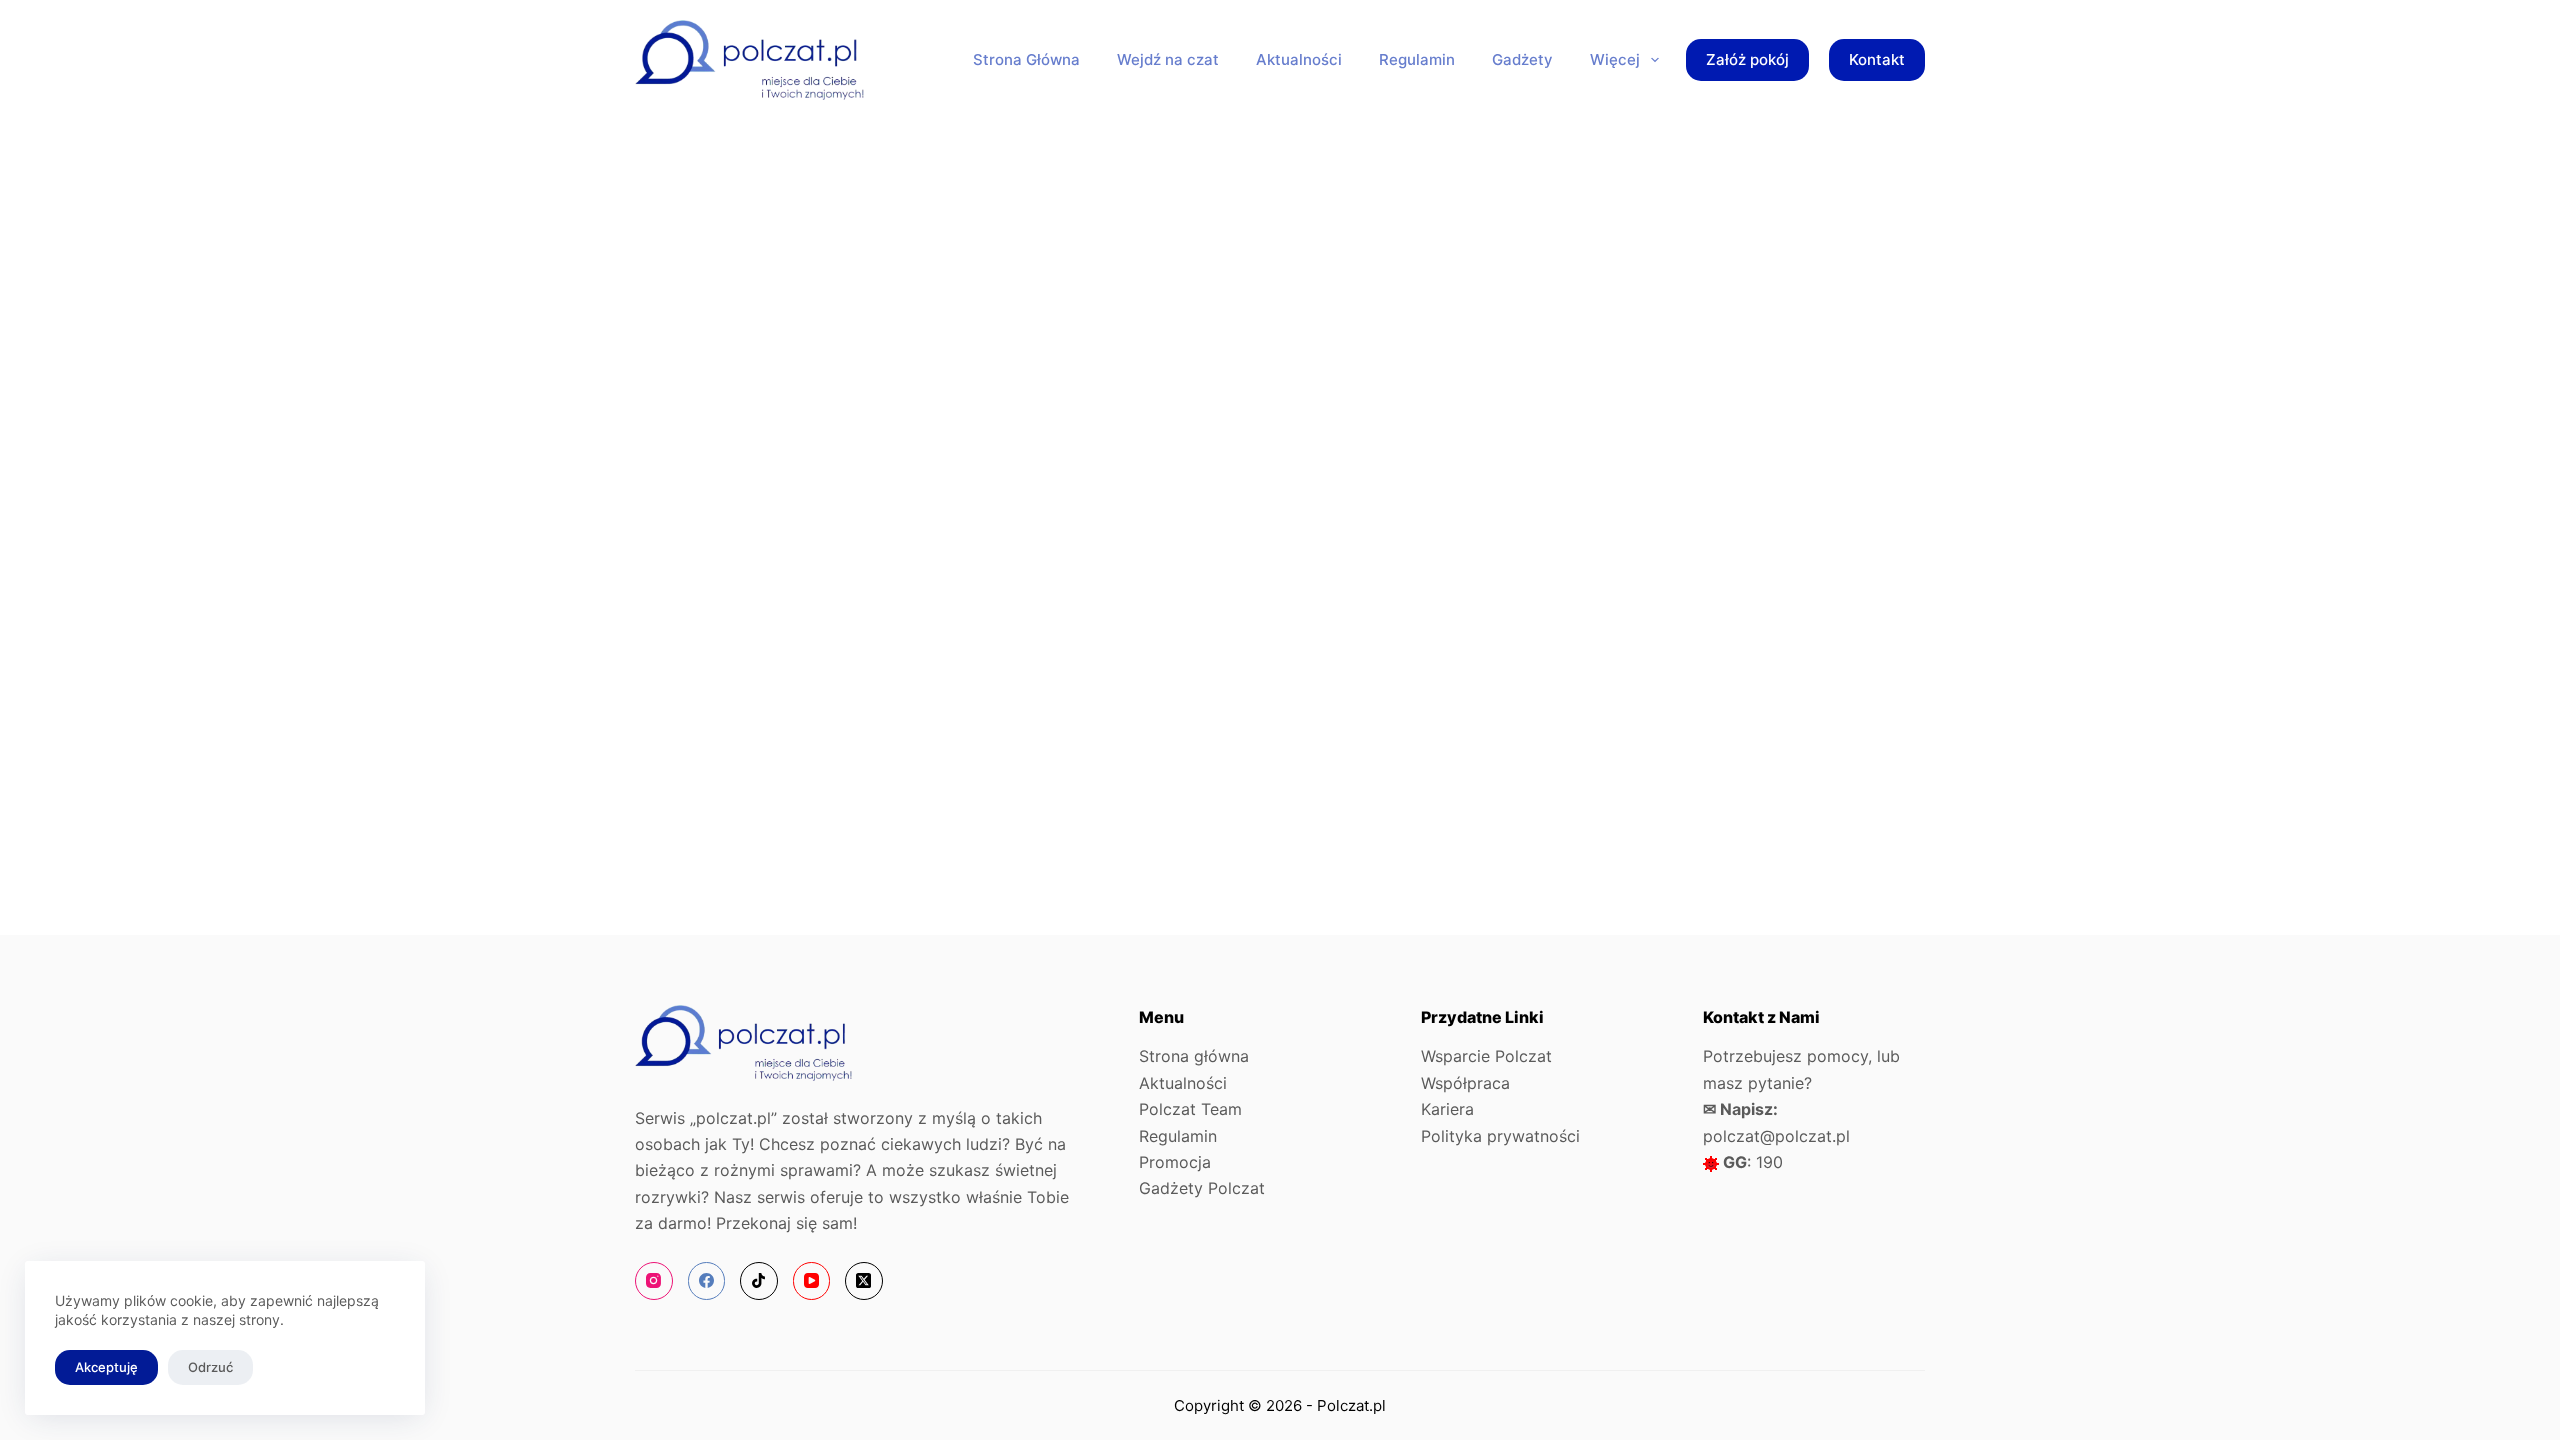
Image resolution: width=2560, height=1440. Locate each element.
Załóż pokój (1747, 59)
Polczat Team (1190, 1109)
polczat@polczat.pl (1776, 1136)
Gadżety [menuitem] (1522, 59)
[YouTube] (812, 1281)
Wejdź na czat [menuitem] (1168, 59)
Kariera (1447, 1109)
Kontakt (1877, 59)
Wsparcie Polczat (1486, 1056)
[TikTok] (759, 1281)
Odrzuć (210, 1367)
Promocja (1175, 1162)
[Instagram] (654, 1281)
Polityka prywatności (1500, 1136)
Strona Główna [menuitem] (1026, 59)
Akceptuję (106, 1367)
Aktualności (1183, 1083)
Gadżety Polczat (1202, 1188)
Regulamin (1178, 1136)
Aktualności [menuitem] (1299, 59)
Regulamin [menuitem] (1417, 59)
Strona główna (1194, 1056)
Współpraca (1465, 1083)
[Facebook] (707, 1281)
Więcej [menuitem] (1615, 59)
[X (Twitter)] (864, 1281)
